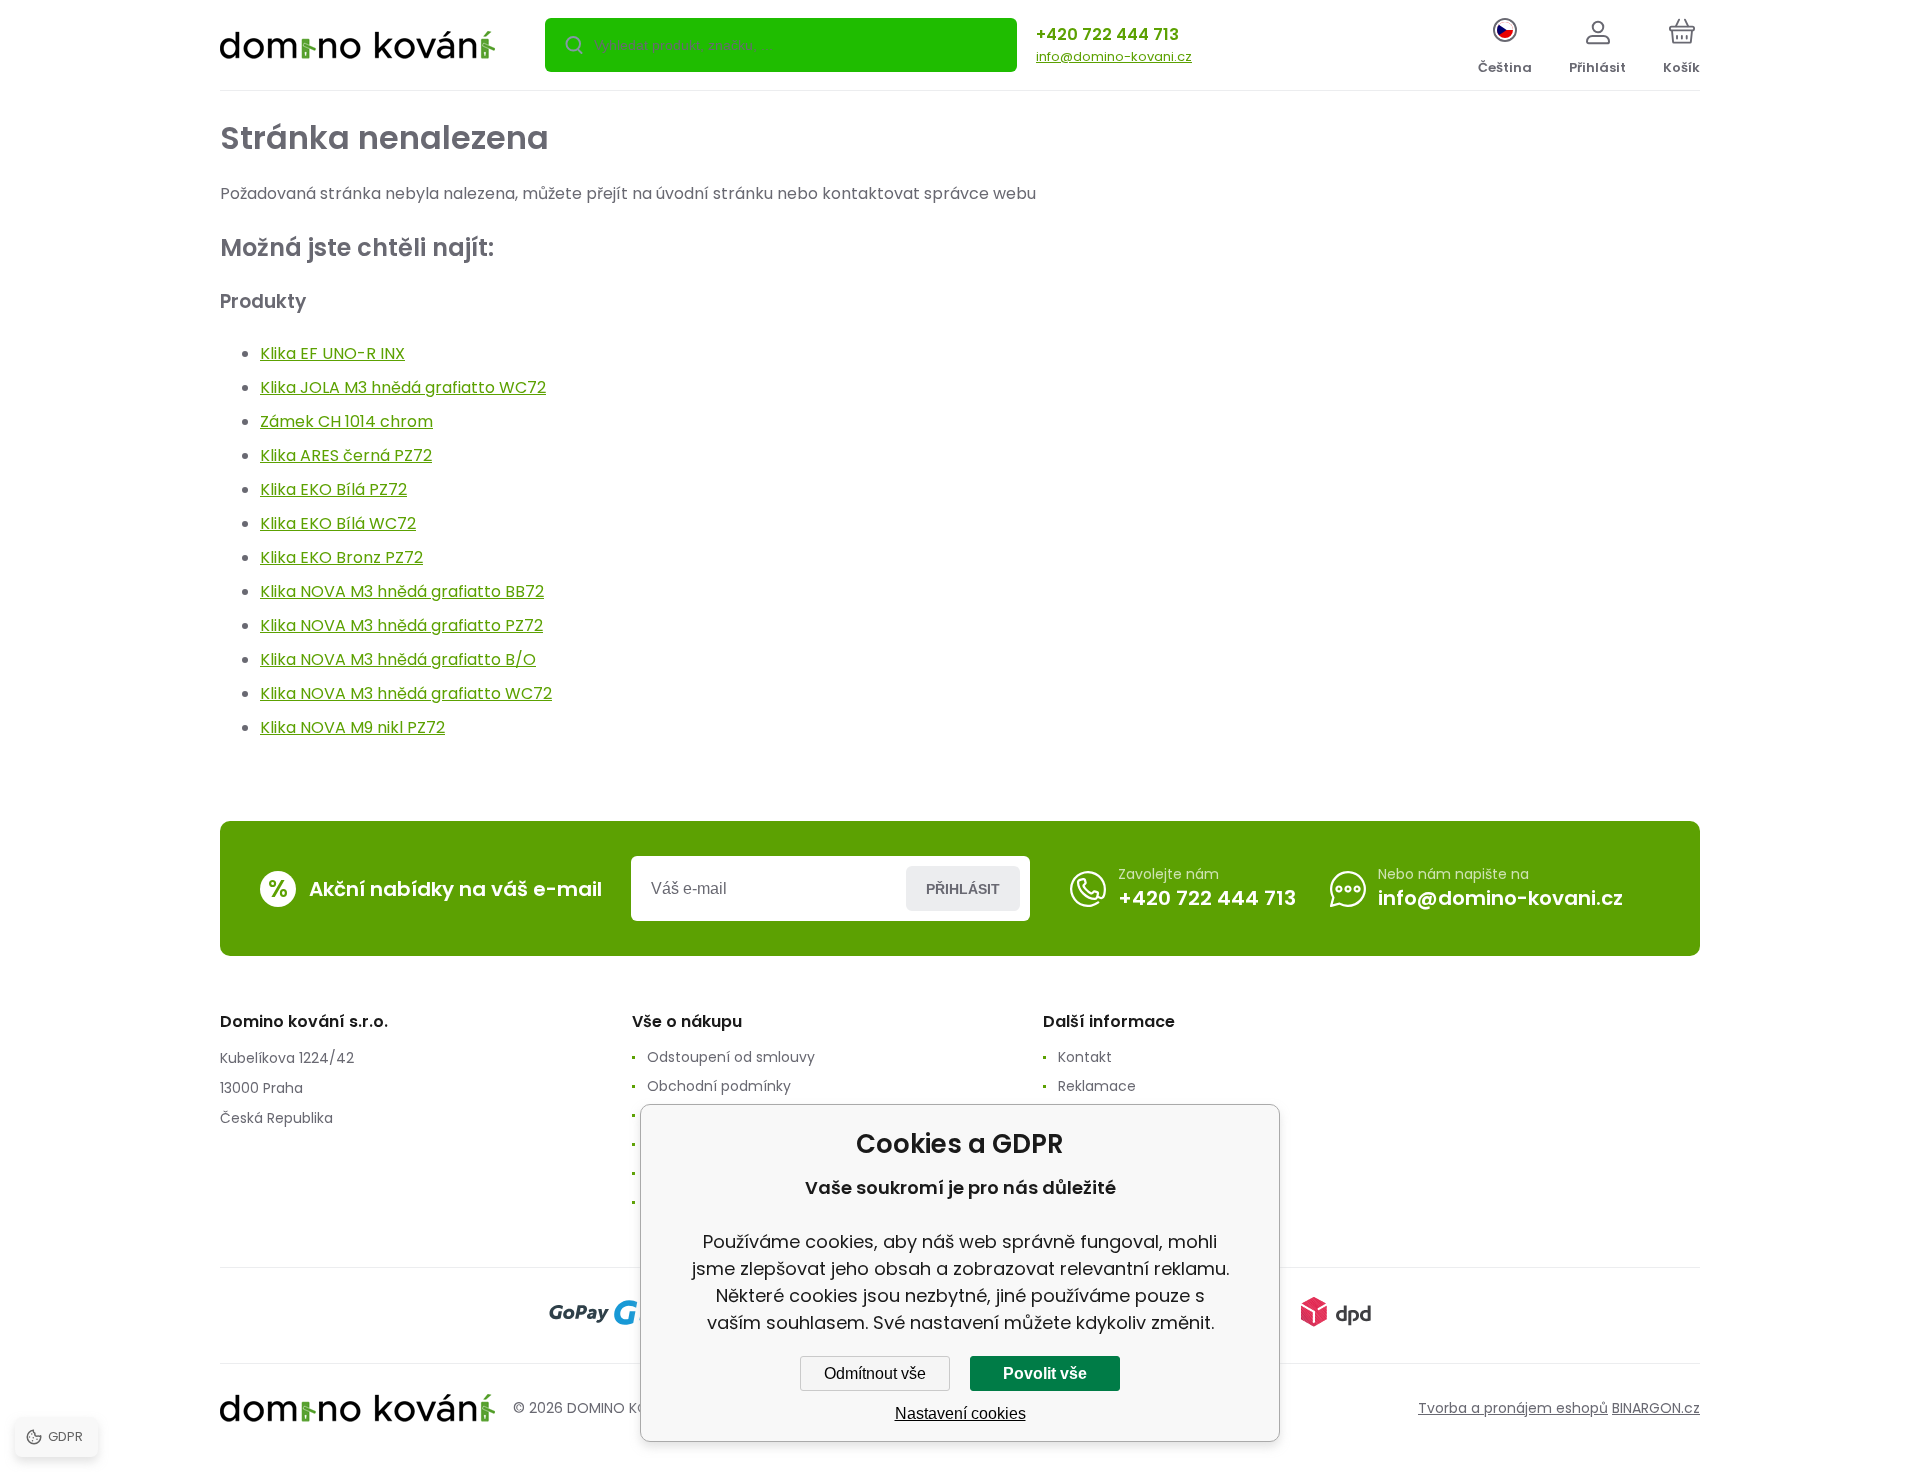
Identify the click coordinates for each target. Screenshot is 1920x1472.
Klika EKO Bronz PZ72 (341, 557)
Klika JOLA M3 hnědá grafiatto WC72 (403, 387)
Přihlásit (963, 889)
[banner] (357, 48)
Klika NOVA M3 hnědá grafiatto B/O (398, 659)
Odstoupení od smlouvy (731, 1057)
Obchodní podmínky (719, 1086)
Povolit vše (1045, 1373)
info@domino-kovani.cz (1114, 56)
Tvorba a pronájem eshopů (1513, 1408)
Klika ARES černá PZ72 (346, 455)
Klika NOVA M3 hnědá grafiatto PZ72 (401, 625)
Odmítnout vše (875, 1373)
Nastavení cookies (960, 1413)
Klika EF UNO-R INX (332, 353)
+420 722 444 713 (1107, 34)
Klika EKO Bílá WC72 (338, 523)
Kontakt (1085, 1057)
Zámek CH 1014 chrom (346, 421)
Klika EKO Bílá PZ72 (333, 489)
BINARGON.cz (1656, 1408)
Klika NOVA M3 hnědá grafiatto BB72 (402, 591)
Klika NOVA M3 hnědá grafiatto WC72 (406, 693)
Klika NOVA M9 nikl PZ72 (352, 727)
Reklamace (1097, 1086)
